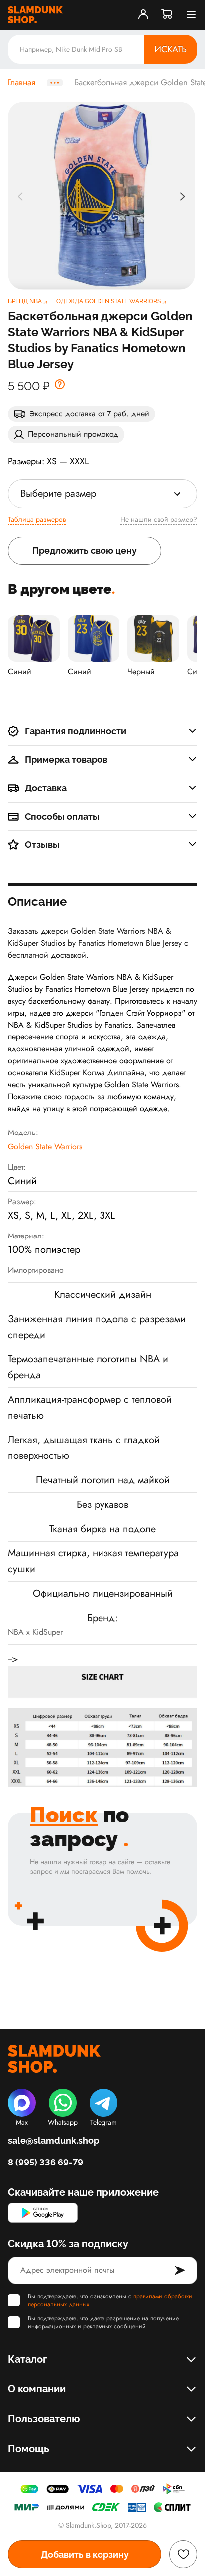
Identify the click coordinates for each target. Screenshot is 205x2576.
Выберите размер (58, 493)
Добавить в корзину (85, 2554)
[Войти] (143, 15)
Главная (21, 83)
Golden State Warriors (45, 1147)
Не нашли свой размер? (159, 519)
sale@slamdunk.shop (53, 2140)
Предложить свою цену (85, 551)
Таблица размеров (37, 519)
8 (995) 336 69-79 (46, 2162)
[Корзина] (167, 15)
